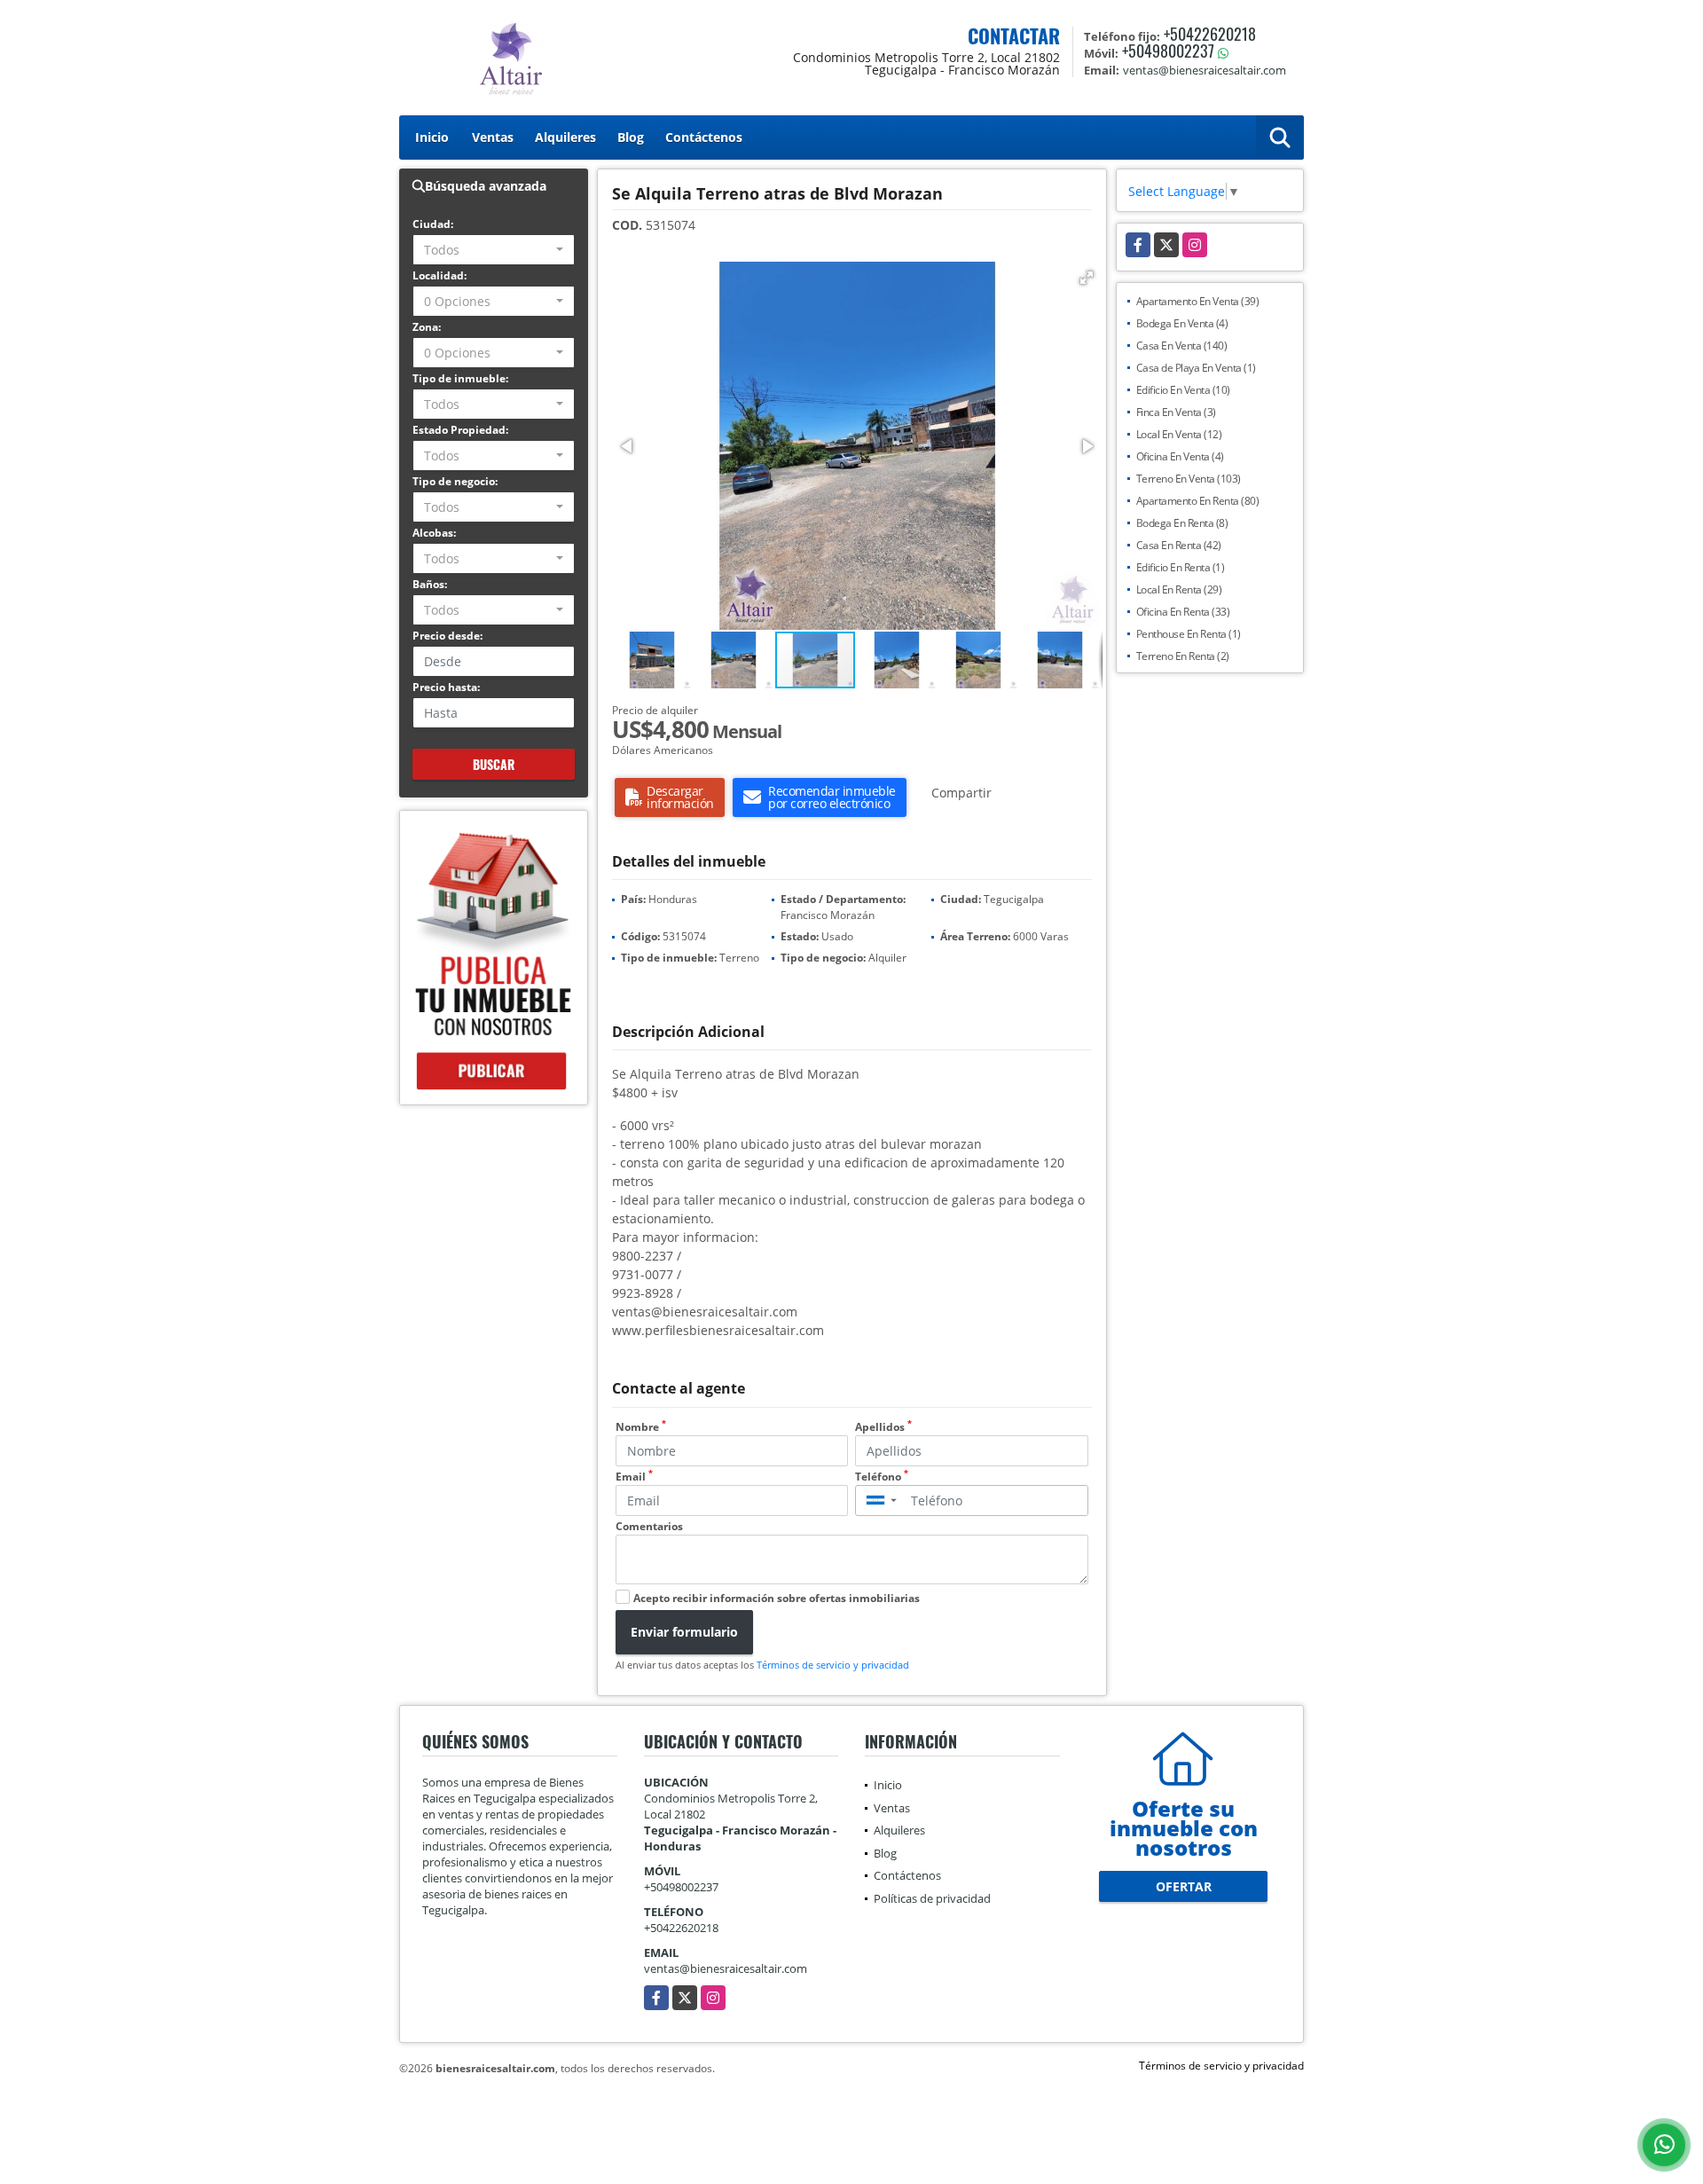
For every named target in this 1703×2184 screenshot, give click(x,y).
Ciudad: (433, 224)
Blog (631, 137)
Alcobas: (434, 533)
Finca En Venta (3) (1176, 412)
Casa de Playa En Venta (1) (1196, 368)
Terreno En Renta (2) (1183, 656)
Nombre (641, 1427)
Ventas (493, 137)
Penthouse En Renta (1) (1189, 634)
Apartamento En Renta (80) (1198, 501)
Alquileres (565, 137)
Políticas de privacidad (932, 1898)
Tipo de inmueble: (460, 378)
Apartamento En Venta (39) (1198, 301)
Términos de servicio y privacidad (833, 1665)
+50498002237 (1168, 51)
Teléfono (882, 1477)
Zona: (427, 327)
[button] (1087, 278)
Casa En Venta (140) (1182, 346)
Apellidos (883, 1427)
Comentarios (649, 1526)
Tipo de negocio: (455, 481)
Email (634, 1477)
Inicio (432, 137)
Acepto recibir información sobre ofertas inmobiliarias (777, 1598)
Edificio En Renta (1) (1181, 567)
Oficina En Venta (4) (1180, 456)
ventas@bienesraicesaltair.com (726, 1968)
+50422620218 (1210, 34)
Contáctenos (704, 137)
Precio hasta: (446, 687)
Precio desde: (447, 636)
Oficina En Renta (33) (1183, 612)
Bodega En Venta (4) (1182, 323)
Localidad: (439, 275)
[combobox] (494, 250)
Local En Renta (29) (1179, 589)
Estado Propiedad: (460, 430)
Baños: (430, 584)
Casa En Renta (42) (1179, 545)
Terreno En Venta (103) (1189, 479)
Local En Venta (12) (1179, 434)
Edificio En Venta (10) (1183, 390)
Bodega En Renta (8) (1182, 523)
